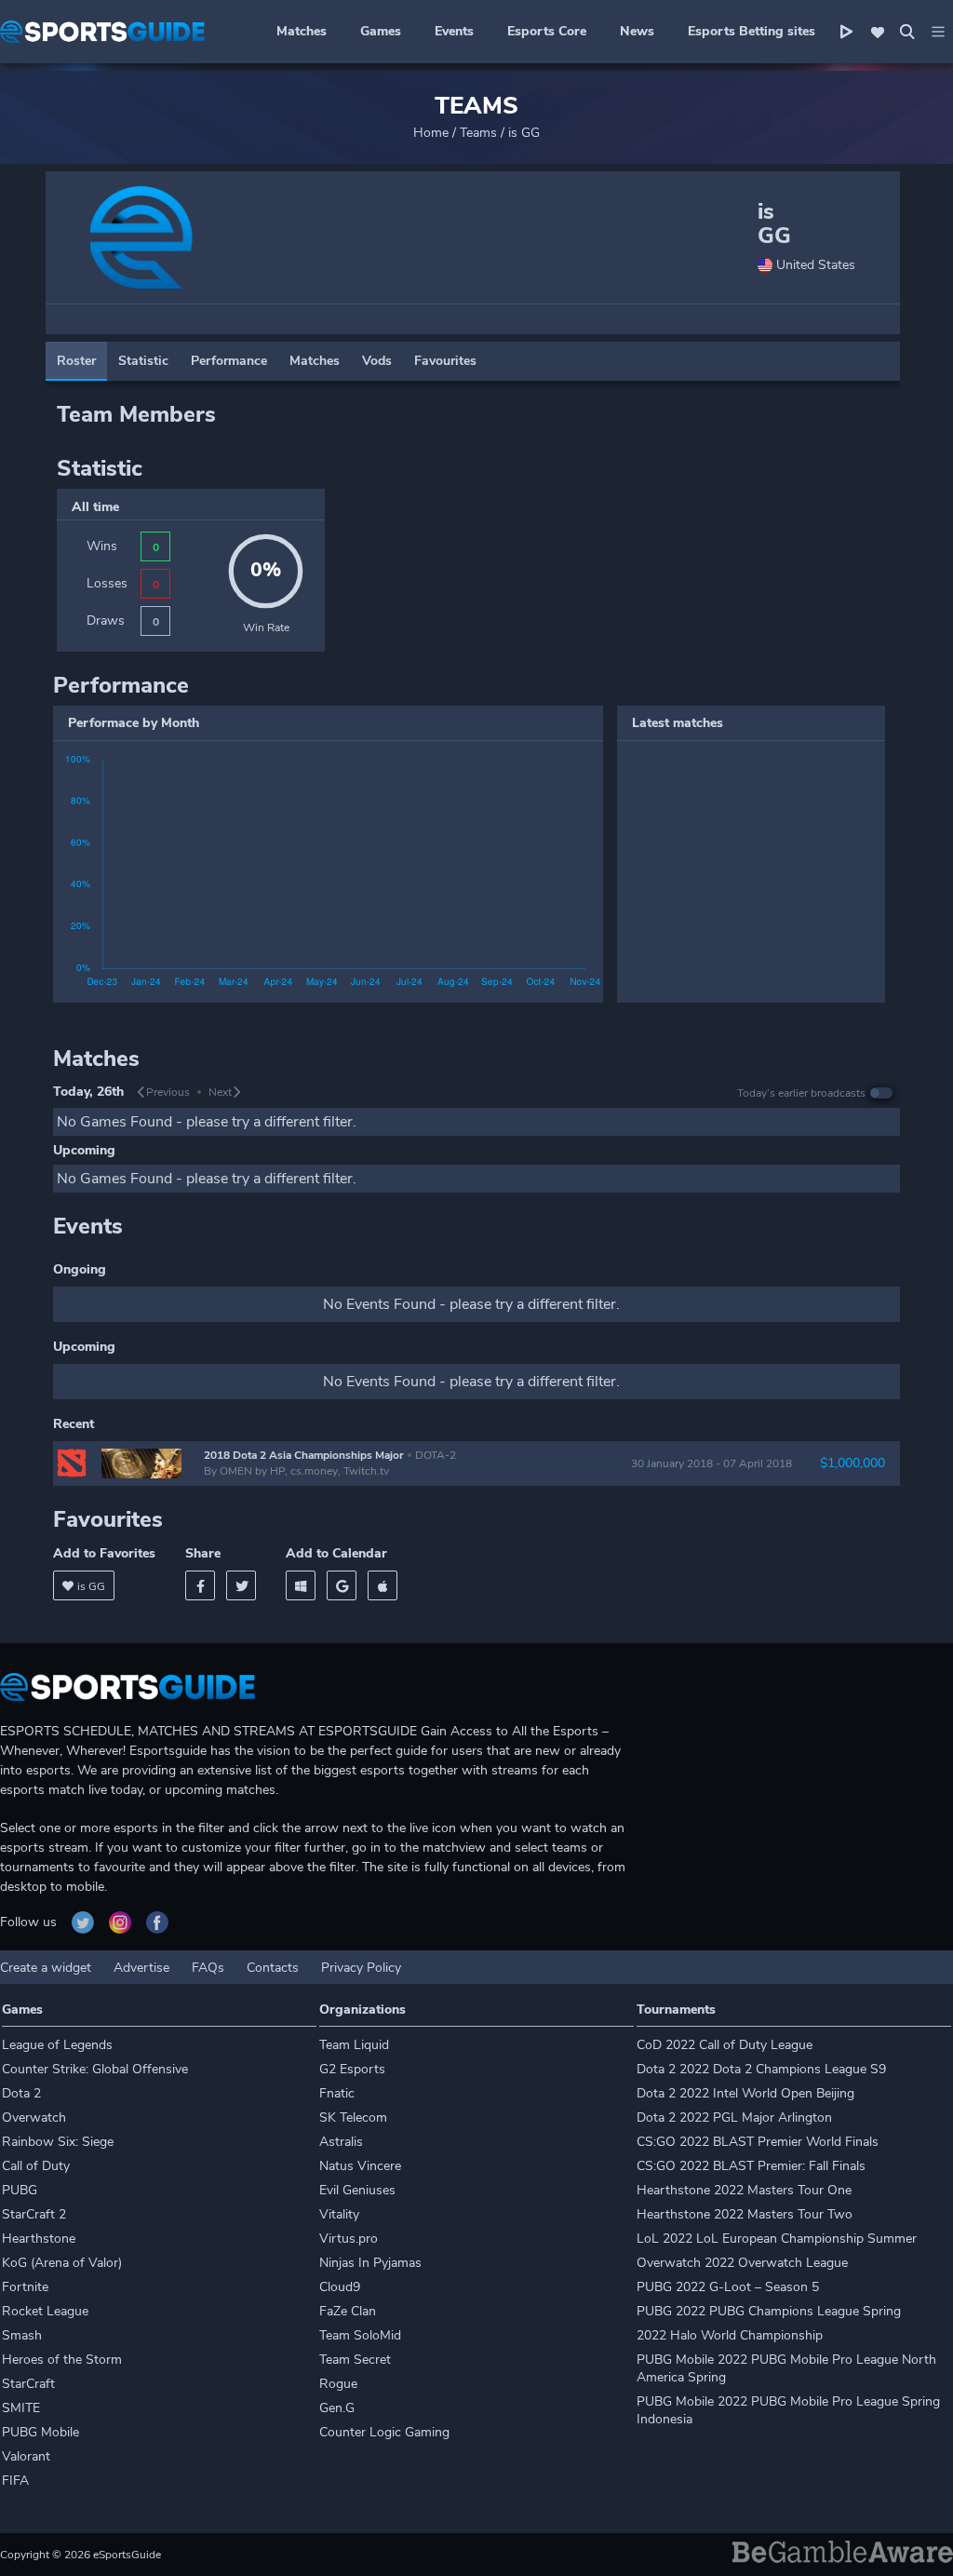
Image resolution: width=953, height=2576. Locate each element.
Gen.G (337, 2408)
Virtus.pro (349, 2239)
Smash (22, 2335)
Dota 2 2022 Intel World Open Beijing (745, 2093)
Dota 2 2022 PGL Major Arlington (734, 2117)
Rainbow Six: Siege (58, 2142)
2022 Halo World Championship (730, 2335)
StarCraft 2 (34, 2214)
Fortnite (25, 2287)
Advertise (141, 1968)
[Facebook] (200, 1585)
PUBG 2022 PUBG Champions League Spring (769, 2311)
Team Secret (355, 2360)
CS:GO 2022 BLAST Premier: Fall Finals (751, 2166)
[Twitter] (241, 1585)
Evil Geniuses (357, 2190)
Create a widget (46, 1968)
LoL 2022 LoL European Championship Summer (777, 2239)
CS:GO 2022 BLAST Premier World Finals (758, 2142)
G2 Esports (352, 2069)
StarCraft (28, 2384)
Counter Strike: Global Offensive (95, 2069)
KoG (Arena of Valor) (62, 2263)
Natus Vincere (360, 2166)
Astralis (341, 2142)
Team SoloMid (360, 2335)
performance (229, 361)
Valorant (26, 2456)
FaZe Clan (348, 2311)
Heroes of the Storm (62, 2360)
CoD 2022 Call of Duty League (725, 2045)
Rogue (338, 2384)
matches (315, 361)
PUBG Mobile (40, 2432)
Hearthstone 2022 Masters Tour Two (745, 2214)
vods (377, 361)
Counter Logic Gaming (384, 2432)
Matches (302, 31)
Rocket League (45, 2311)
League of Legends (57, 2045)
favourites (445, 361)
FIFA (15, 2481)
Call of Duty (36, 2166)
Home (431, 133)
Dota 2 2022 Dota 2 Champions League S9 (761, 2069)
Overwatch (34, 2117)
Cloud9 (340, 2287)
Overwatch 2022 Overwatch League (742, 2263)
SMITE (21, 2408)
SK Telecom (353, 2117)
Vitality (339, 2214)
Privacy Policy (361, 1968)
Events (454, 31)
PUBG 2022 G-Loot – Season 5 (728, 2287)
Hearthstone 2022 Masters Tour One (744, 2190)
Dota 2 (21, 2093)
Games (381, 31)
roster (76, 361)
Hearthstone (39, 2239)
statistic (143, 361)
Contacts (273, 1968)
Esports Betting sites (752, 31)
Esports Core (547, 31)
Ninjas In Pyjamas (370, 2263)
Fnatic (337, 2093)
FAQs (208, 1968)
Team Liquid (354, 2045)
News (637, 31)
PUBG (20, 2190)
